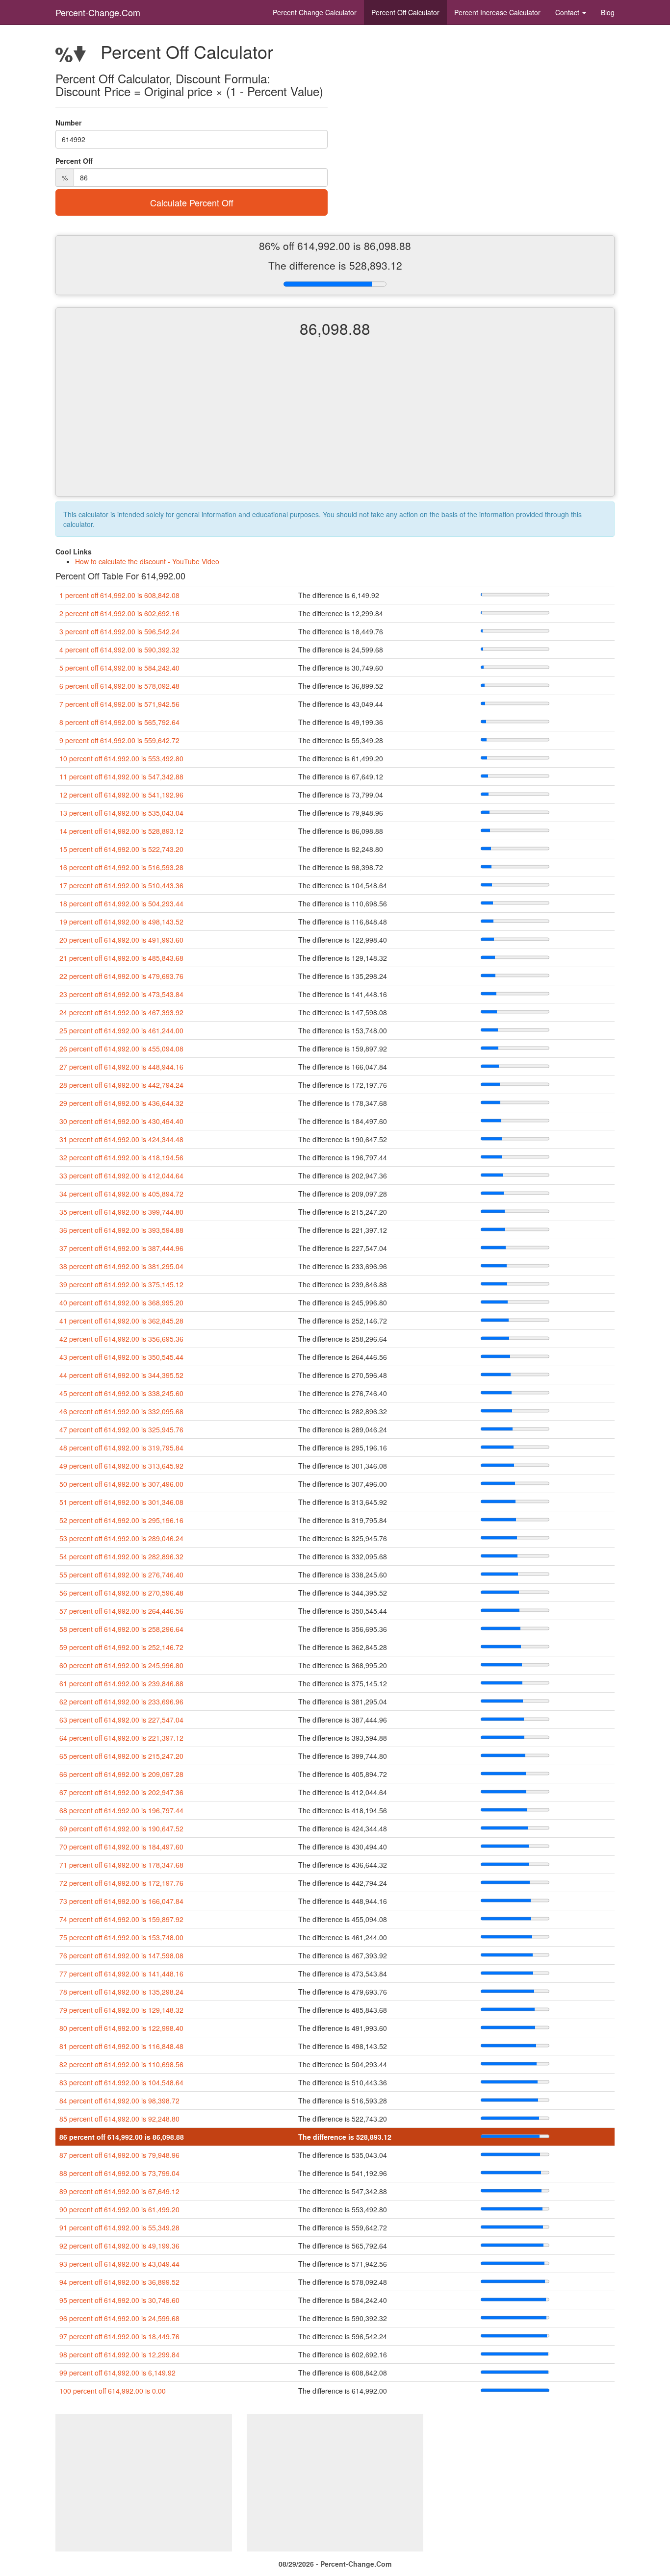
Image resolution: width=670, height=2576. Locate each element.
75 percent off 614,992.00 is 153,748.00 (121, 1937)
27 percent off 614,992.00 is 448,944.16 (121, 1067)
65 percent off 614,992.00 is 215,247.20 (121, 1756)
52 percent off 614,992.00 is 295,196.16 (121, 1520)
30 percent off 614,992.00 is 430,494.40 (121, 1121)
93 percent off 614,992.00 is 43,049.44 (119, 2264)
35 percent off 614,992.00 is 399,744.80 (121, 1212)
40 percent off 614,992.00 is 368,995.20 (121, 1302)
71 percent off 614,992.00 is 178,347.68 (121, 1865)
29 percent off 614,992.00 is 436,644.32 (121, 1103)
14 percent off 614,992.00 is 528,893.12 (121, 831)
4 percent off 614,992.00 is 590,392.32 (119, 650)
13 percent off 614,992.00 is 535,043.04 (121, 813)
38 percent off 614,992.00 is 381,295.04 (121, 1266)
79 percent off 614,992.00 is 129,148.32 (121, 2010)
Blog (608, 12)
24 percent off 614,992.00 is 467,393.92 (121, 1012)
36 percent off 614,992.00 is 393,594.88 (121, 1230)
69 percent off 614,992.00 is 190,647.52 (121, 1828)
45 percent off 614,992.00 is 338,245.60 (121, 1393)
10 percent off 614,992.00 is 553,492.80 (121, 758)
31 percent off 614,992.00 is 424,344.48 (121, 1139)
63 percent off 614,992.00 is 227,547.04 (121, 1720)
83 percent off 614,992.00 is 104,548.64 (121, 2082)
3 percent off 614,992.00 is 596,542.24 (119, 631)
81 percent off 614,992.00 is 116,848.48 (121, 2046)
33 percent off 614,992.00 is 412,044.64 (121, 1175)
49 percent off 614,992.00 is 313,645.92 (121, 1466)
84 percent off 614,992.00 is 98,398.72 (119, 2101)
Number (68, 123)
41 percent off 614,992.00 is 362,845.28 (121, 1321)
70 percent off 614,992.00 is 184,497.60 (121, 1847)
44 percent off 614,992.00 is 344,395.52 (121, 1375)
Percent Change (315, 12)
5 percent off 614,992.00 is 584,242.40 (119, 668)
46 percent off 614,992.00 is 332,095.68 (121, 1411)
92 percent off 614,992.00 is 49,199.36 (119, 2246)
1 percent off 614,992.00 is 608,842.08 (119, 595)
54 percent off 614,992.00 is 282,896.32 (121, 1556)
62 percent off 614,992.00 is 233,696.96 (121, 1701)
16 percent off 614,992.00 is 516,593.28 (121, 867)
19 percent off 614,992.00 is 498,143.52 (121, 922)
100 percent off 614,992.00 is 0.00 (113, 2391)
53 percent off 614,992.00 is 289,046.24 (121, 1538)
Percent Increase (497, 12)
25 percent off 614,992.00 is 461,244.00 (121, 1030)
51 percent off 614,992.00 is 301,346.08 (121, 1502)
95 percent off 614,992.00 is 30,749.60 (119, 2300)
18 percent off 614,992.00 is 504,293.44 (121, 903)
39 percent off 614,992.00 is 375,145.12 (121, 1284)
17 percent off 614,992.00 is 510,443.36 (121, 885)
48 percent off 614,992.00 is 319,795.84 (121, 1448)
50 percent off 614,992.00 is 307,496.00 (121, 1484)
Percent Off (405, 12)
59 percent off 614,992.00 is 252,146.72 (121, 1647)
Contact (568, 12)
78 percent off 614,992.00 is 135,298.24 (121, 1992)
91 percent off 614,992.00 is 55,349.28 (119, 2227)
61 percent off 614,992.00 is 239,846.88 (121, 1683)
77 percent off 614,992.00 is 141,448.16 (121, 1974)
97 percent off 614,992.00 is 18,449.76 (119, 2336)
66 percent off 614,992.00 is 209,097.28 (121, 1774)
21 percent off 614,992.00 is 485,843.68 (121, 958)
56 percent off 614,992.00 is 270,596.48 (121, 1593)
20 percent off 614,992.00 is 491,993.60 (121, 940)
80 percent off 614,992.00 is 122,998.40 (121, 2028)
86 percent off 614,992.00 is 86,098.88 (122, 2137)
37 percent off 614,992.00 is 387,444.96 (121, 1248)
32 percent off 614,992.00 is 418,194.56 (121, 1157)
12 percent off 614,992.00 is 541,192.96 (121, 795)
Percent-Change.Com (98, 12)
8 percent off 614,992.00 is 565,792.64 (119, 722)
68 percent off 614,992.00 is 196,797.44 (121, 1810)
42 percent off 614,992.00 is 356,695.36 (121, 1339)
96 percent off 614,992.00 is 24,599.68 (119, 2318)
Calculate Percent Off (192, 202)
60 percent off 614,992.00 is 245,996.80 (121, 1665)
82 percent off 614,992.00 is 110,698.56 (121, 2064)
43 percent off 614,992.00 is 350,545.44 (121, 1357)
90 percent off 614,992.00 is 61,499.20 (119, 2209)
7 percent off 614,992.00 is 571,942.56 (119, 704)
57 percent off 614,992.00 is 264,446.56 (121, 1611)
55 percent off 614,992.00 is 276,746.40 (121, 1575)
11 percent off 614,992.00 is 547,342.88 (121, 776)
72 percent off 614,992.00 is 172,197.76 (121, 1883)
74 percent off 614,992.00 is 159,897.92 (121, 1919)
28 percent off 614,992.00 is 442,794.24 (121, 1085)
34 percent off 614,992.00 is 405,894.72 (121, 1194)
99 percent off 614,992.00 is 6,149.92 (117, 2373)
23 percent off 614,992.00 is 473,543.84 (121, 994)
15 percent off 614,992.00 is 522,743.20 (121, 849)
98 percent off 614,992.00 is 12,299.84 (119, 2354)
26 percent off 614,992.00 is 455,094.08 (121, 1049)
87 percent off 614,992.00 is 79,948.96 (119, 2155)
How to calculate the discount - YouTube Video (147, 561)
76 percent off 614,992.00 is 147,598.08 (121, 1955)
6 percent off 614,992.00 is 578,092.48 (119, 686)
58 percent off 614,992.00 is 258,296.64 (121, 1629)
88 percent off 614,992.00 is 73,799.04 (119, 2173)
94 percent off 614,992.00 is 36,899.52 (119, 2282)
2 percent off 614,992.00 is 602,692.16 (119, 613)
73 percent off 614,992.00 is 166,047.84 (121, 1901)
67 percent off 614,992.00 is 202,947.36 (121, 1792)
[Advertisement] (335, 425)
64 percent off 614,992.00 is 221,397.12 (121, 1738)
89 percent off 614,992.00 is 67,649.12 (119, 2191)
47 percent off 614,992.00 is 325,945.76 (121, 1429)
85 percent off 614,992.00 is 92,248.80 (119, 2119)
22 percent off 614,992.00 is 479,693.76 (121, 976)
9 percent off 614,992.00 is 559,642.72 (119, 740)
